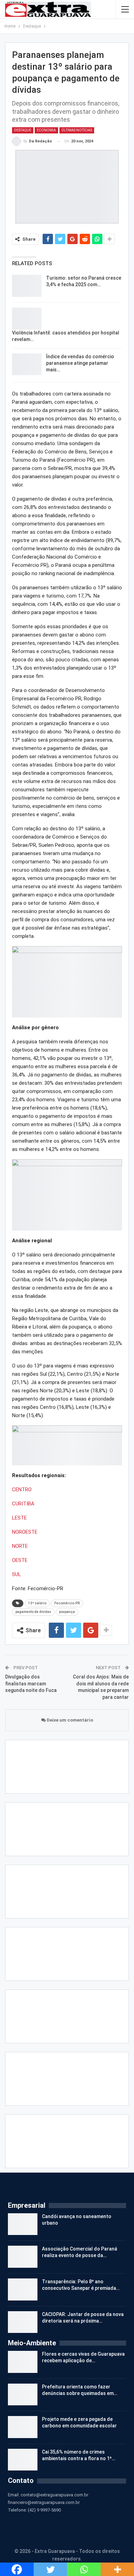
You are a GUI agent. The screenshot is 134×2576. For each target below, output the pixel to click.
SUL (16, 1574)
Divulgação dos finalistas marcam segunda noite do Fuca (31, 1683)
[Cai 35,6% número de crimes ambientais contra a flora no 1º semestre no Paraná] (23, 2536)
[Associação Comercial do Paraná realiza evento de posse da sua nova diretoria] (23, 2333)
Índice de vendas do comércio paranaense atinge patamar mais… (80, 363)
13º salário (37, 1603)
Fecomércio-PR (67, 1603)
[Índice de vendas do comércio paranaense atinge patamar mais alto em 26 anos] (27, 364)
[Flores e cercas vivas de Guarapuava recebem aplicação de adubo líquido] (23, 2438)
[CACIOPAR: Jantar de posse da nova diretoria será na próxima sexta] (23, 2398)
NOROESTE (25, 1532)
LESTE (19, 1518)
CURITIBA (23, 1504)
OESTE (20, 1560)
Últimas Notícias (77, 130)
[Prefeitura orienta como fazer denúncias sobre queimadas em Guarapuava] (23, 2470)
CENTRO (22, 1490)
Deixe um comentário (69, 1720)
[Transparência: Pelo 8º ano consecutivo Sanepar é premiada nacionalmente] (23, 2365)
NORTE (20, 1546)
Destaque (23, 130)
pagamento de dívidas (33, 1612)
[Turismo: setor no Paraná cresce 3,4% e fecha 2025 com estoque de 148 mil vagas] (27, 286)
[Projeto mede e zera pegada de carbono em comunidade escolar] (23, 2503)
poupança (67, 1612)
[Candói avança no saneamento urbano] (23, 2300)
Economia (46, 130)
